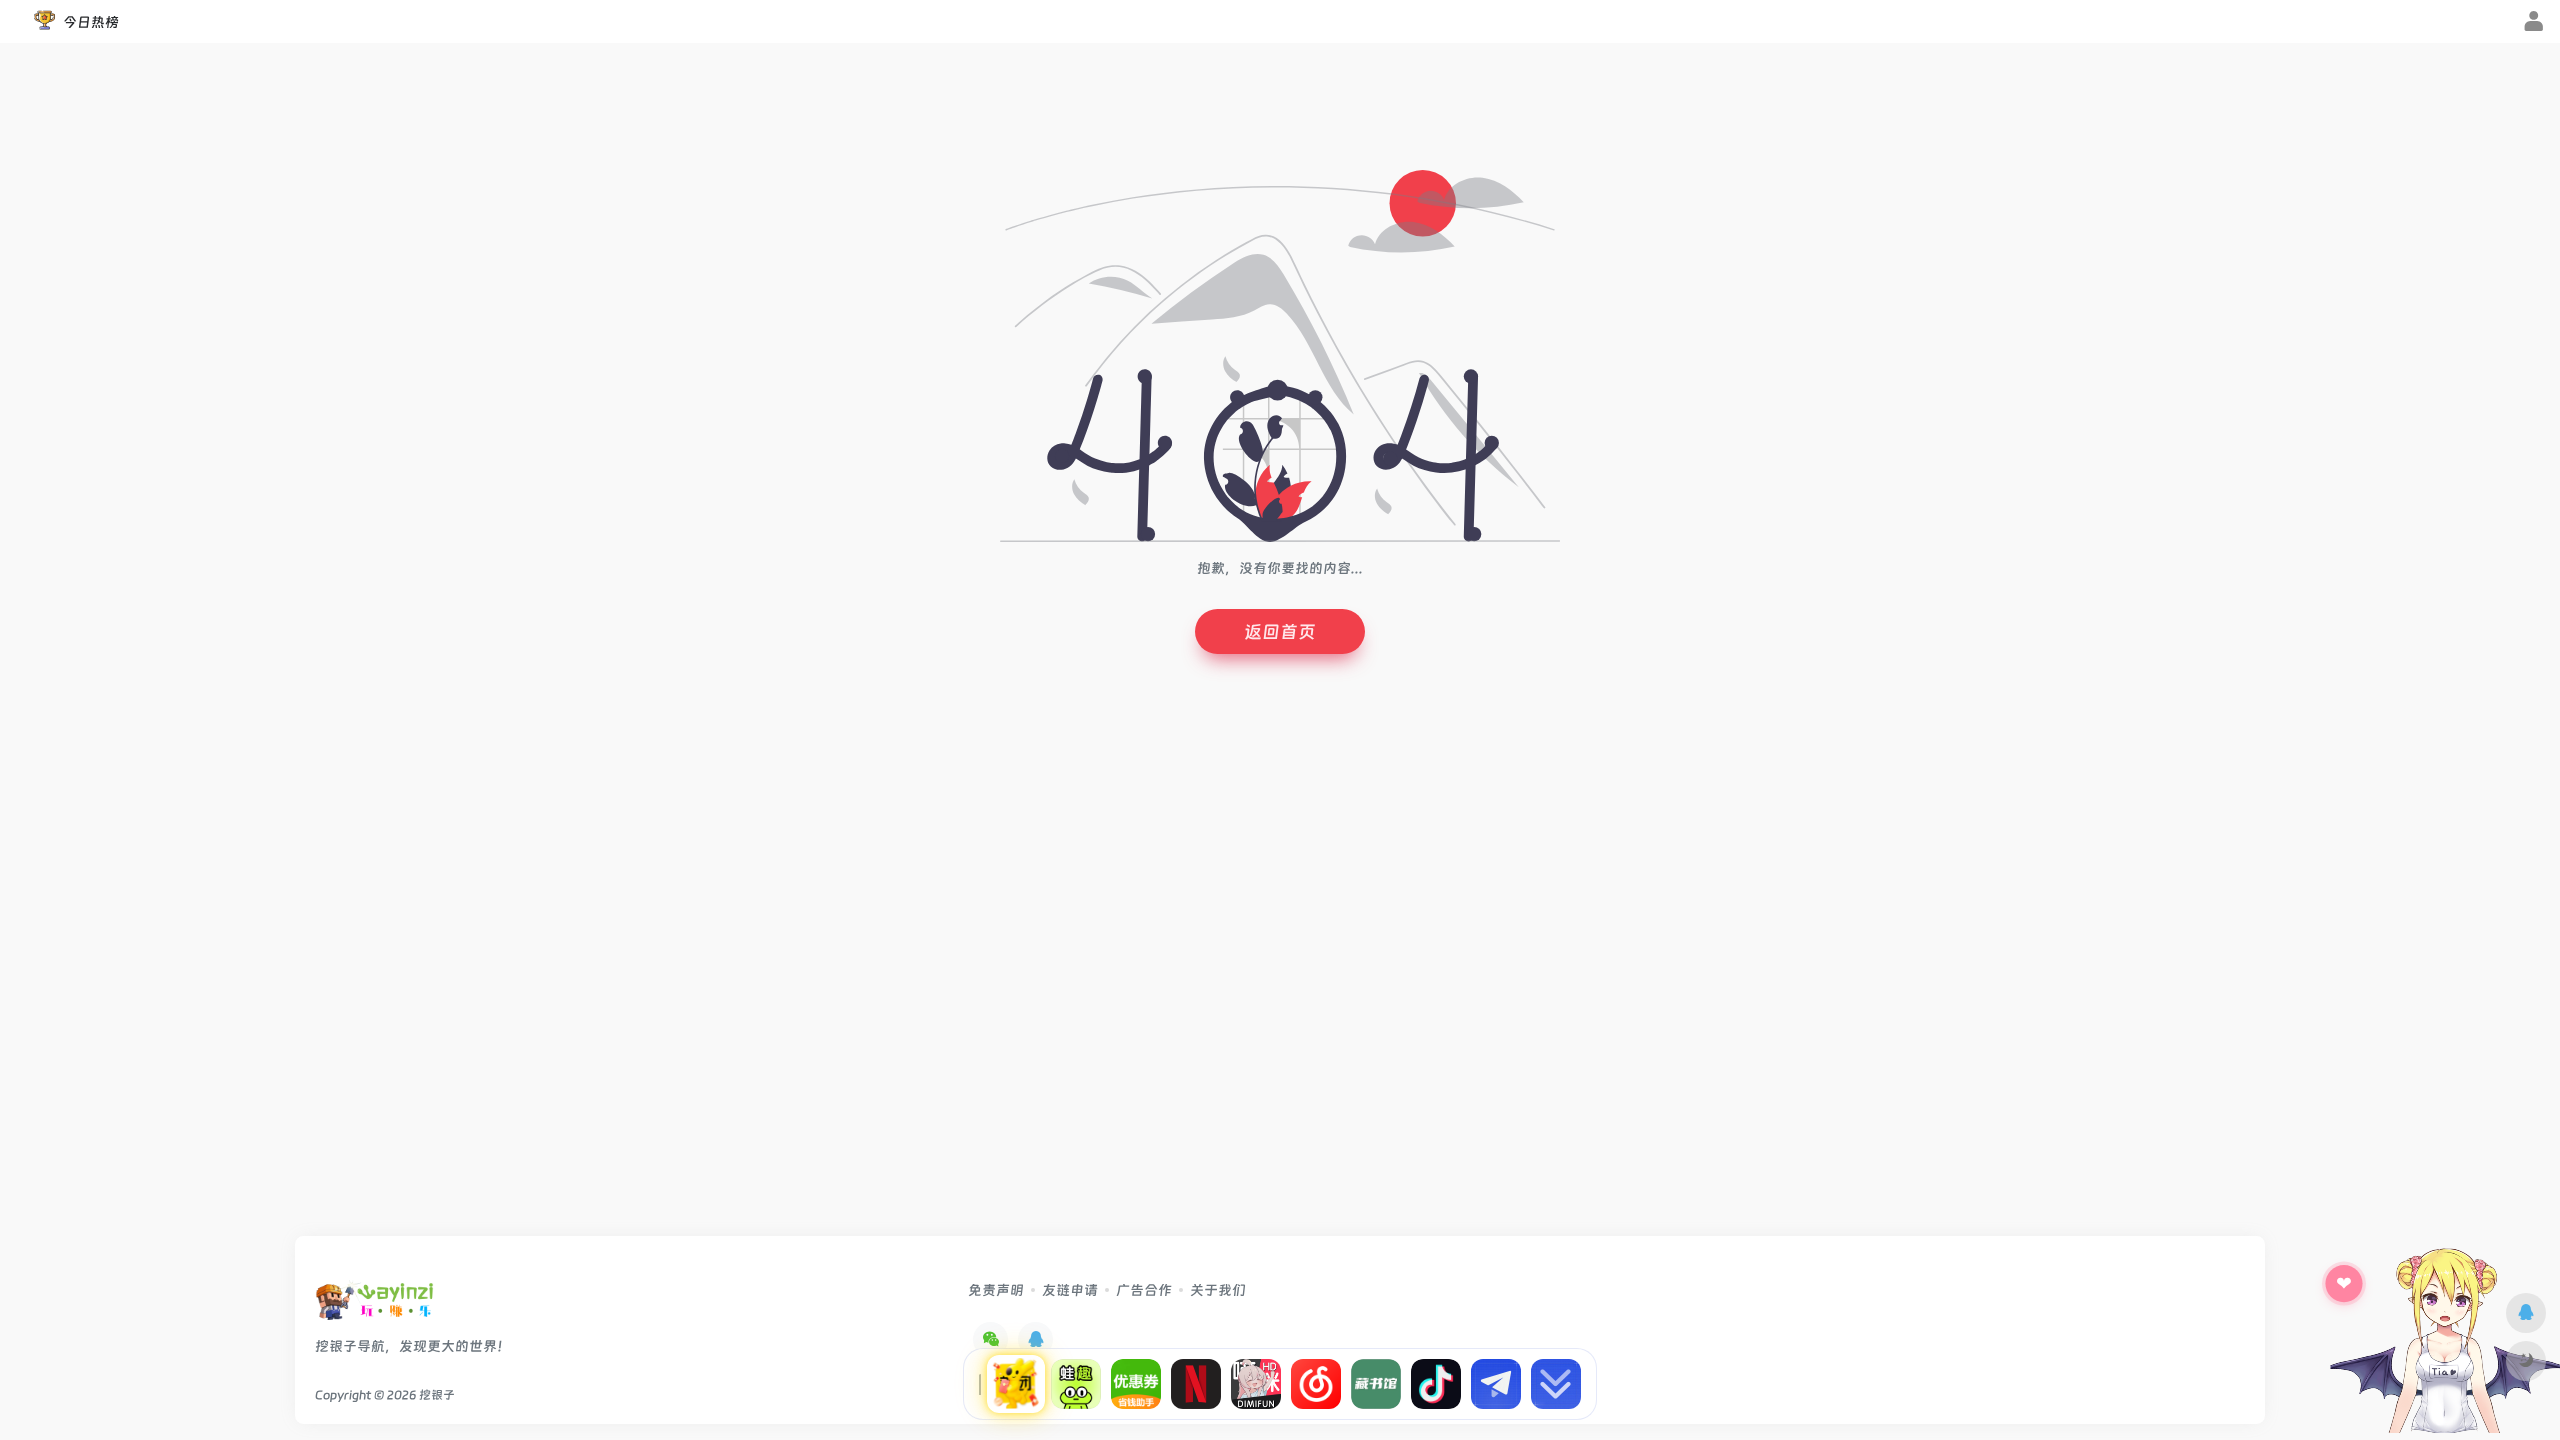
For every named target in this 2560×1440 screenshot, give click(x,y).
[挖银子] (374, 1306)
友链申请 (1070, 1290)
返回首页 (1280, 631)
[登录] (2533, 23)
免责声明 (996, 1290)
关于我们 (1218, 1290)
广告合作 (1144, 1290)
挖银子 (437, 1395)
